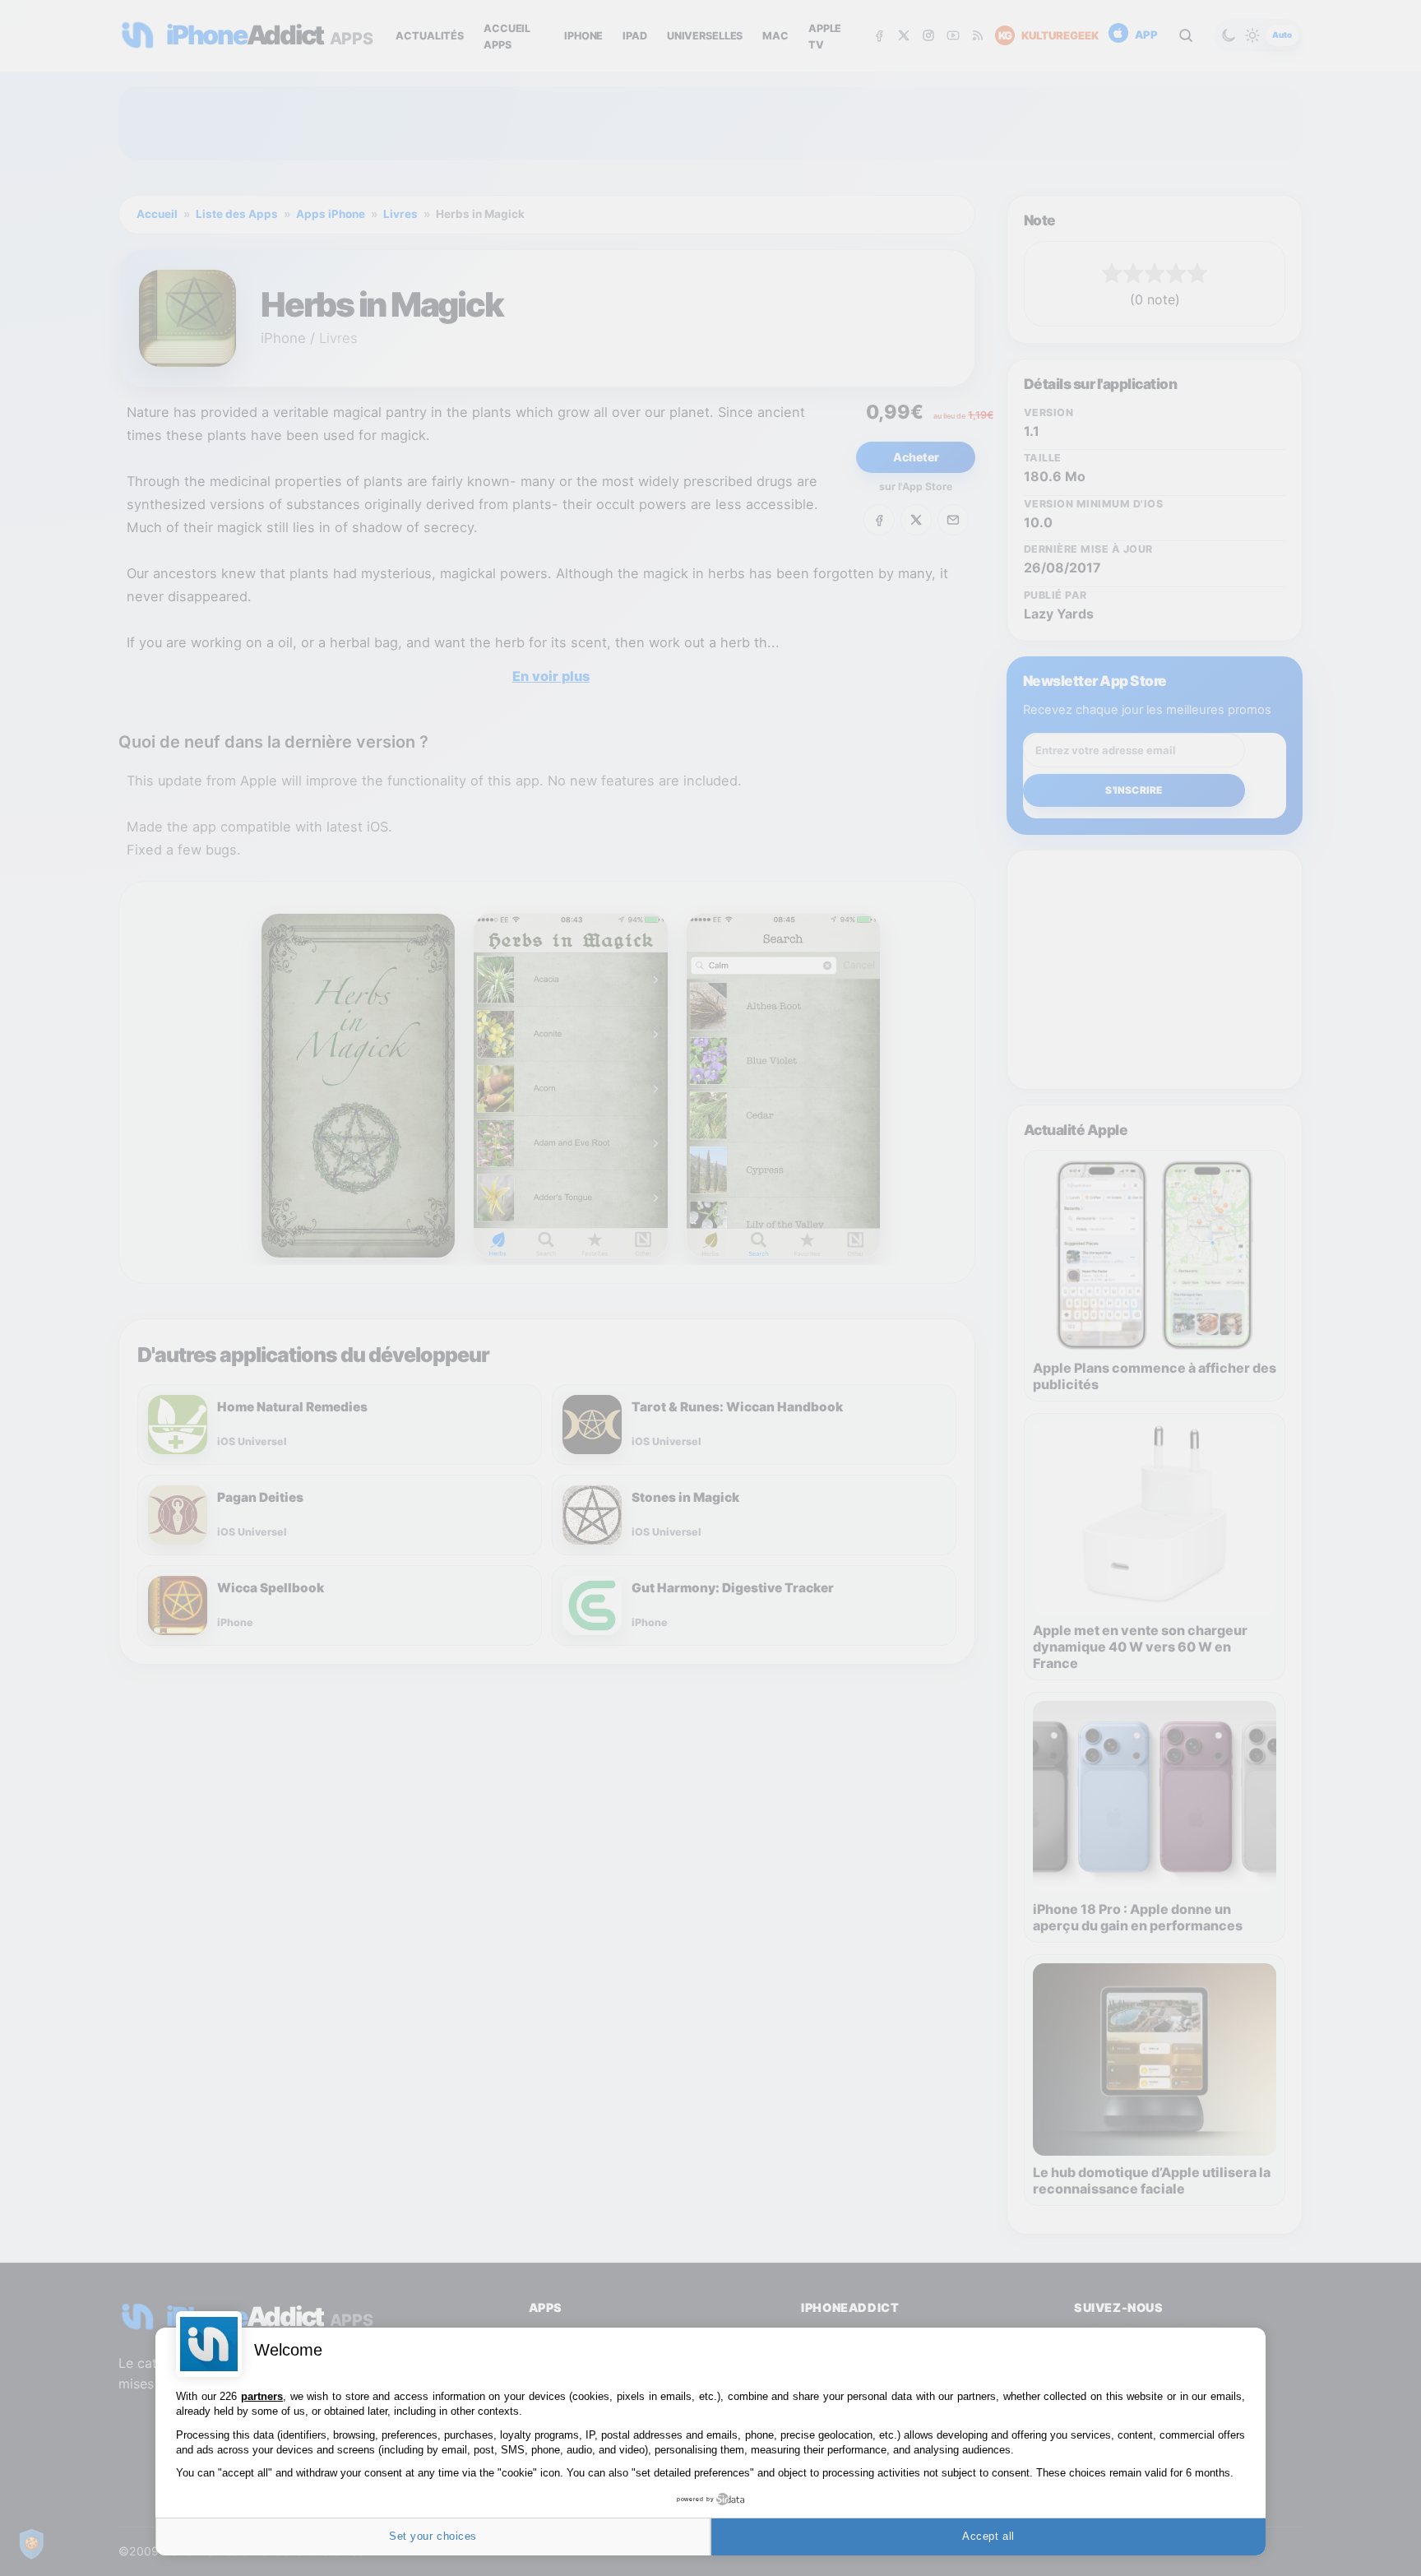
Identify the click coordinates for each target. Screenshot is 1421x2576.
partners (262, 2396)
